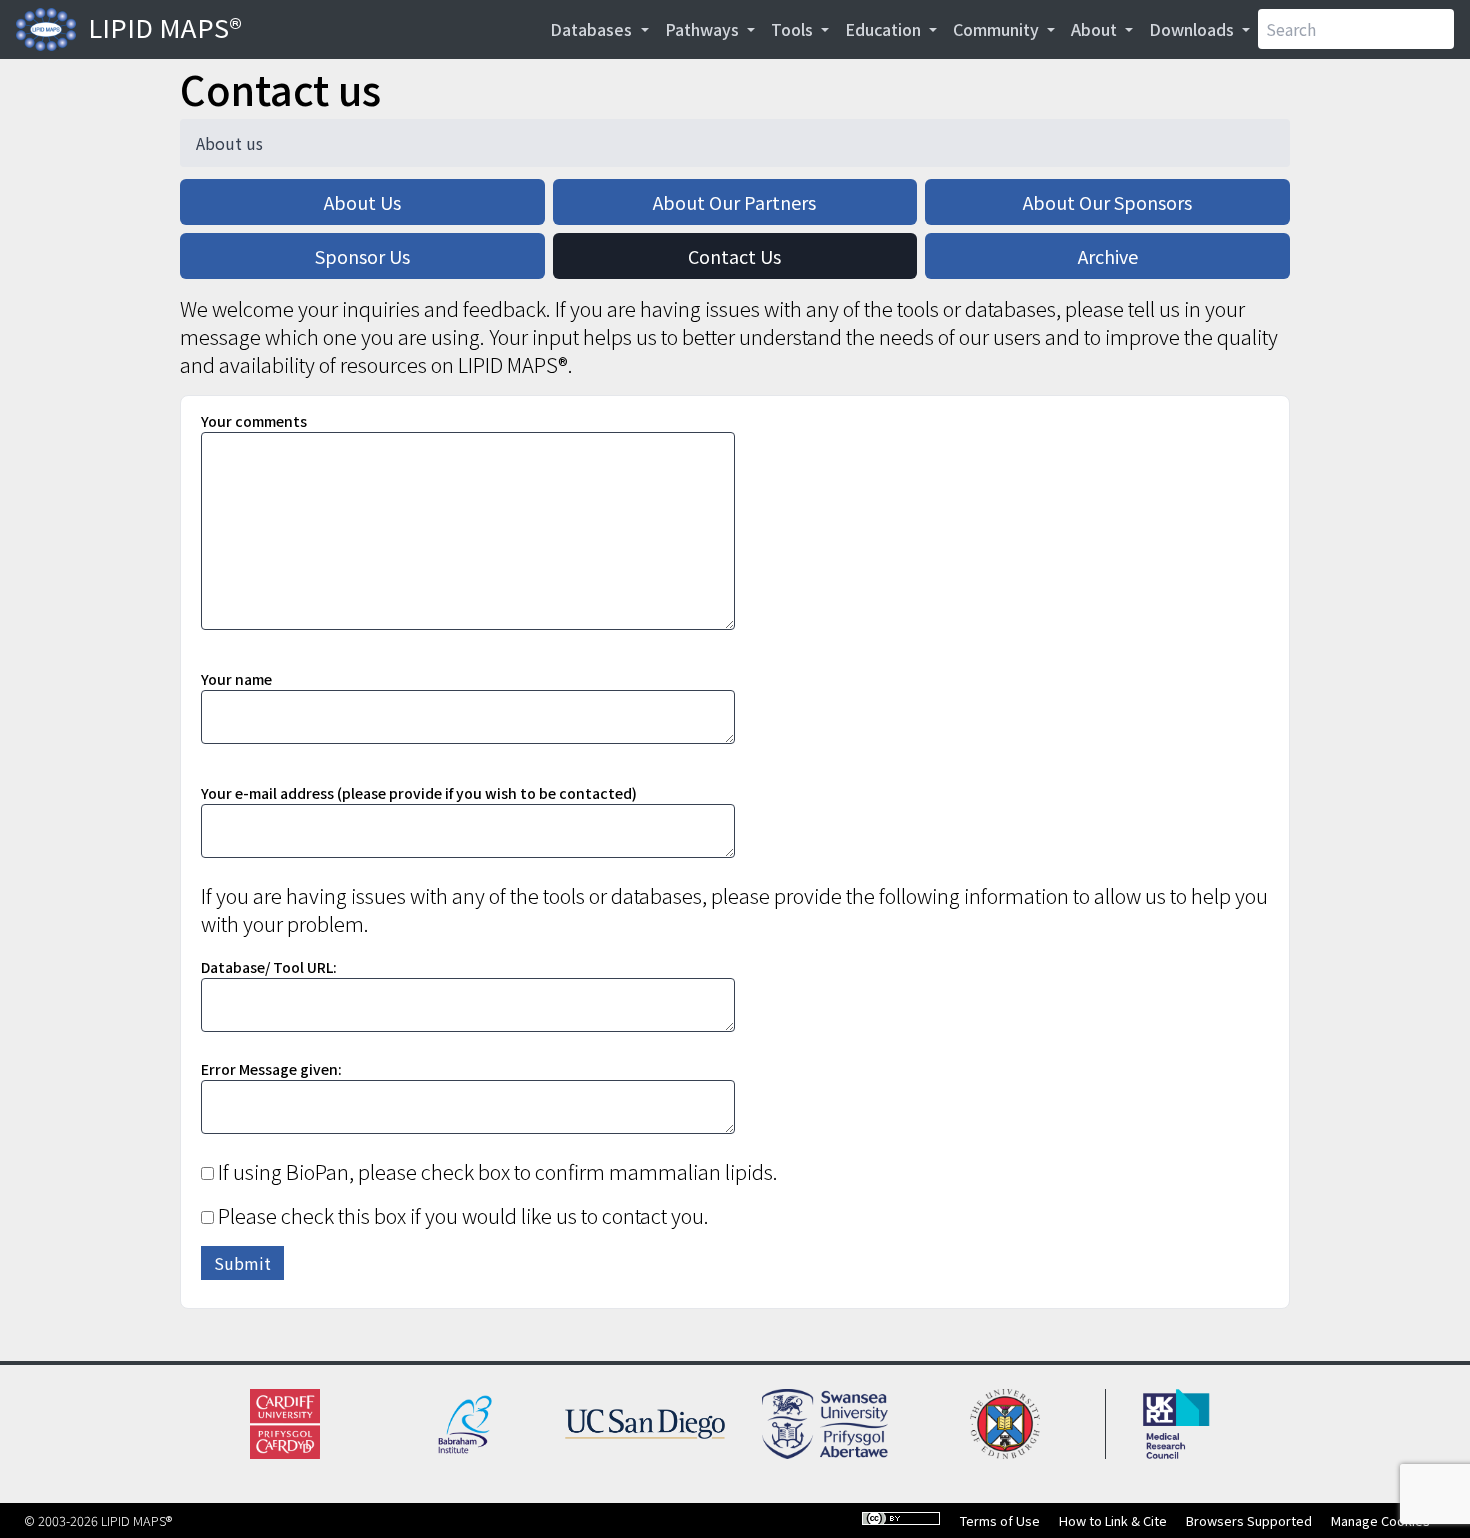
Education (885, 29)
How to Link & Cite (1113, 1520)
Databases (593, 29)
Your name (236, 679)
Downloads (1193, 29)
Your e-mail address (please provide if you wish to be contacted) (419, 793)
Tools (794, 29)
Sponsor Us (362, 256)
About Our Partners (734, 202)
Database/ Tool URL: (269, 967)
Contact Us (734, 256)
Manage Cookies (1380, 1520)
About (1096, 29)
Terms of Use (1000, 1520)
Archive (1108, 256)
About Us (362, 202)
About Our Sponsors (1107, 202)
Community (998, 29)
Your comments (254, 421)
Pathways (704, 29)
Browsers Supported (1249, 1520)
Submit (242, 1263)
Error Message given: (271, 1069)
